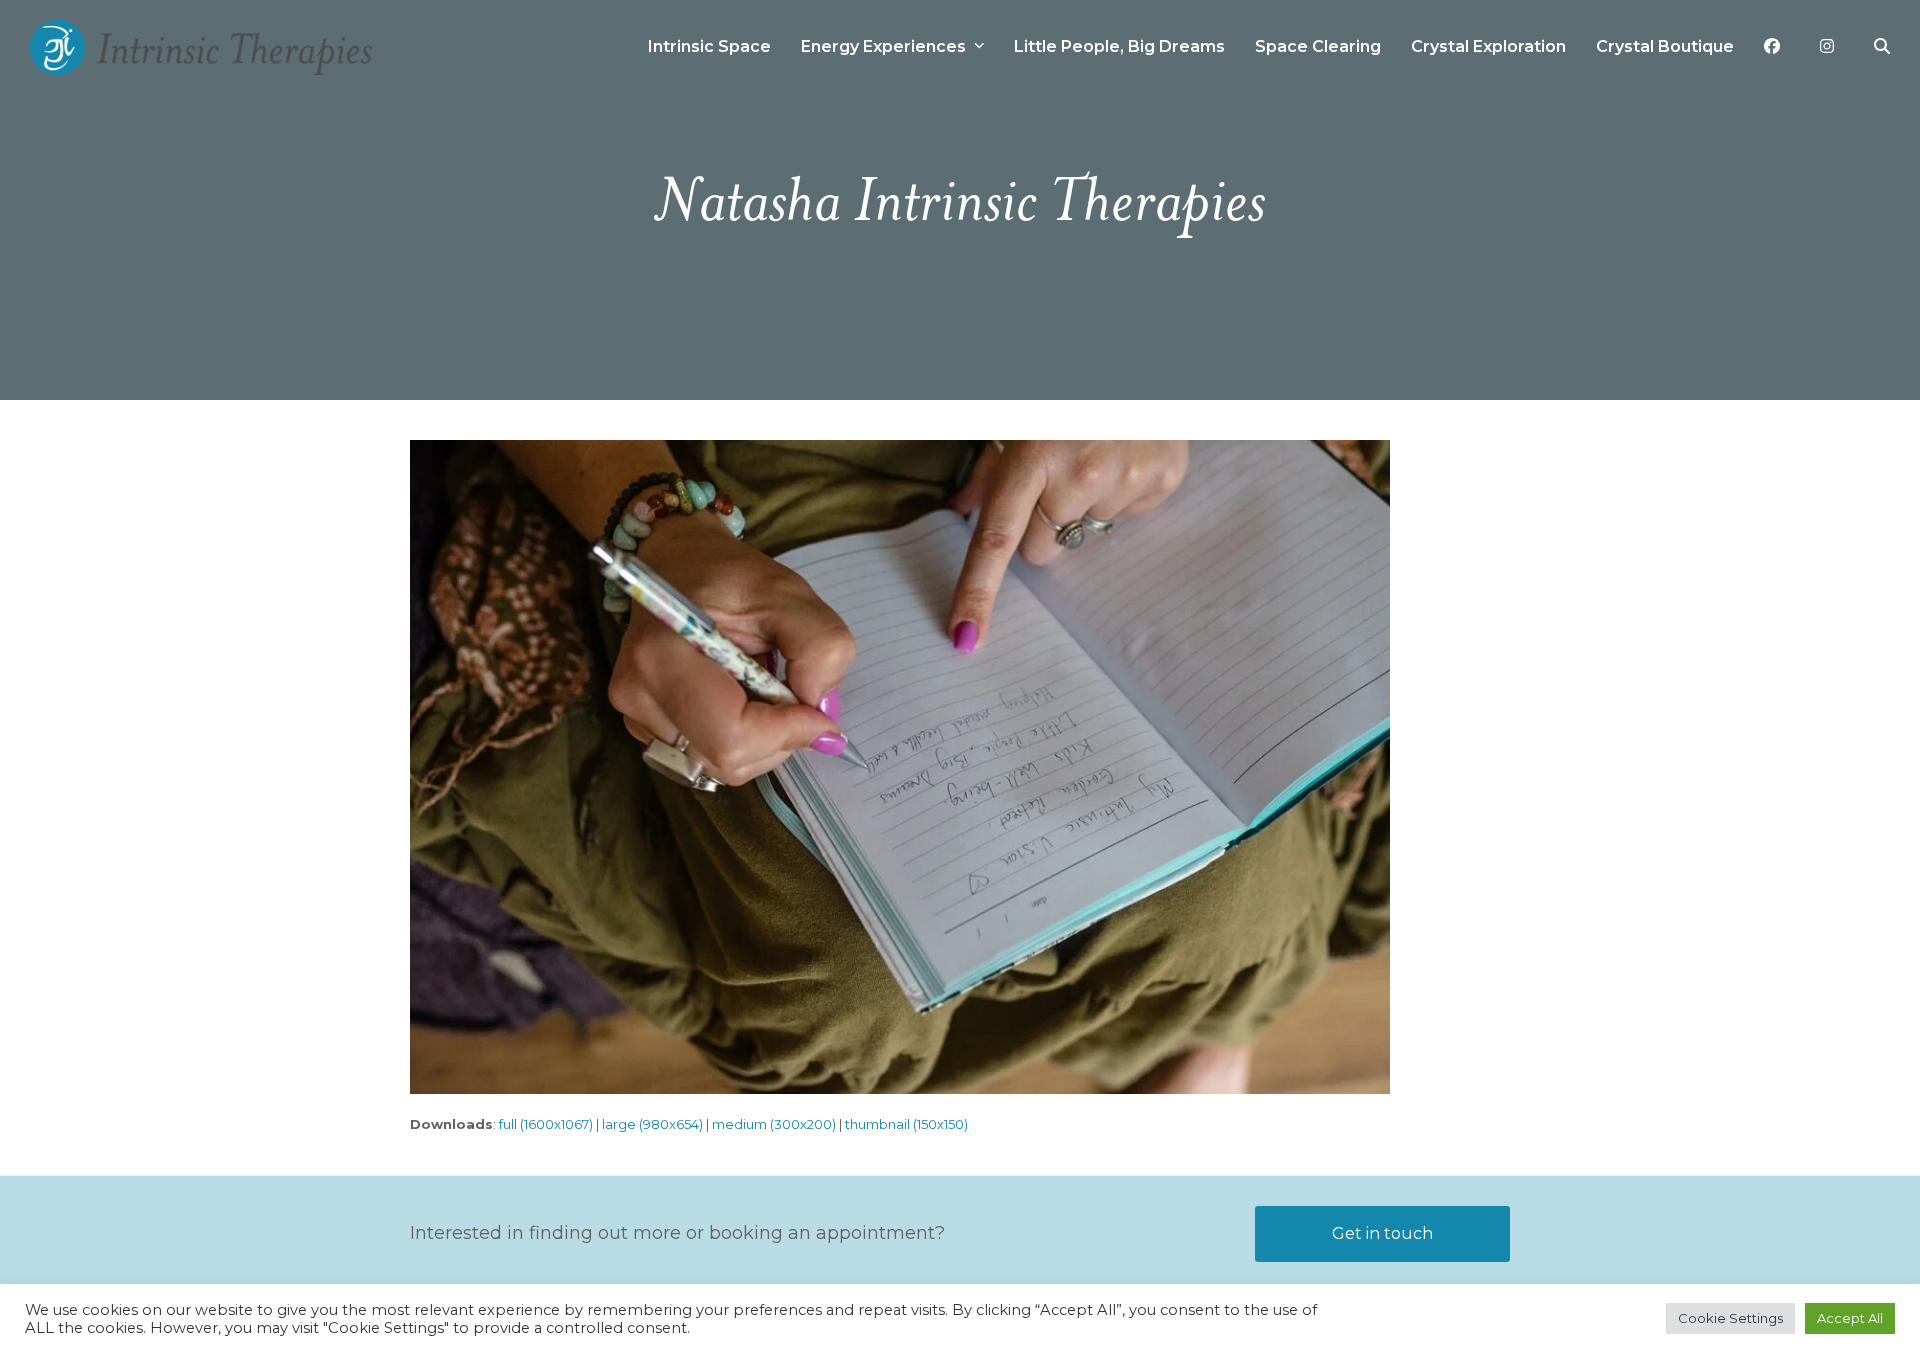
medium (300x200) (774, 1124)
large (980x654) (652, 1124)
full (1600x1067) (546, 1124)
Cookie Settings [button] (1730, 1318)
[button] (1882, 47)
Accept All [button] (1850, 1318)
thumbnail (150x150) (906, 1124)
